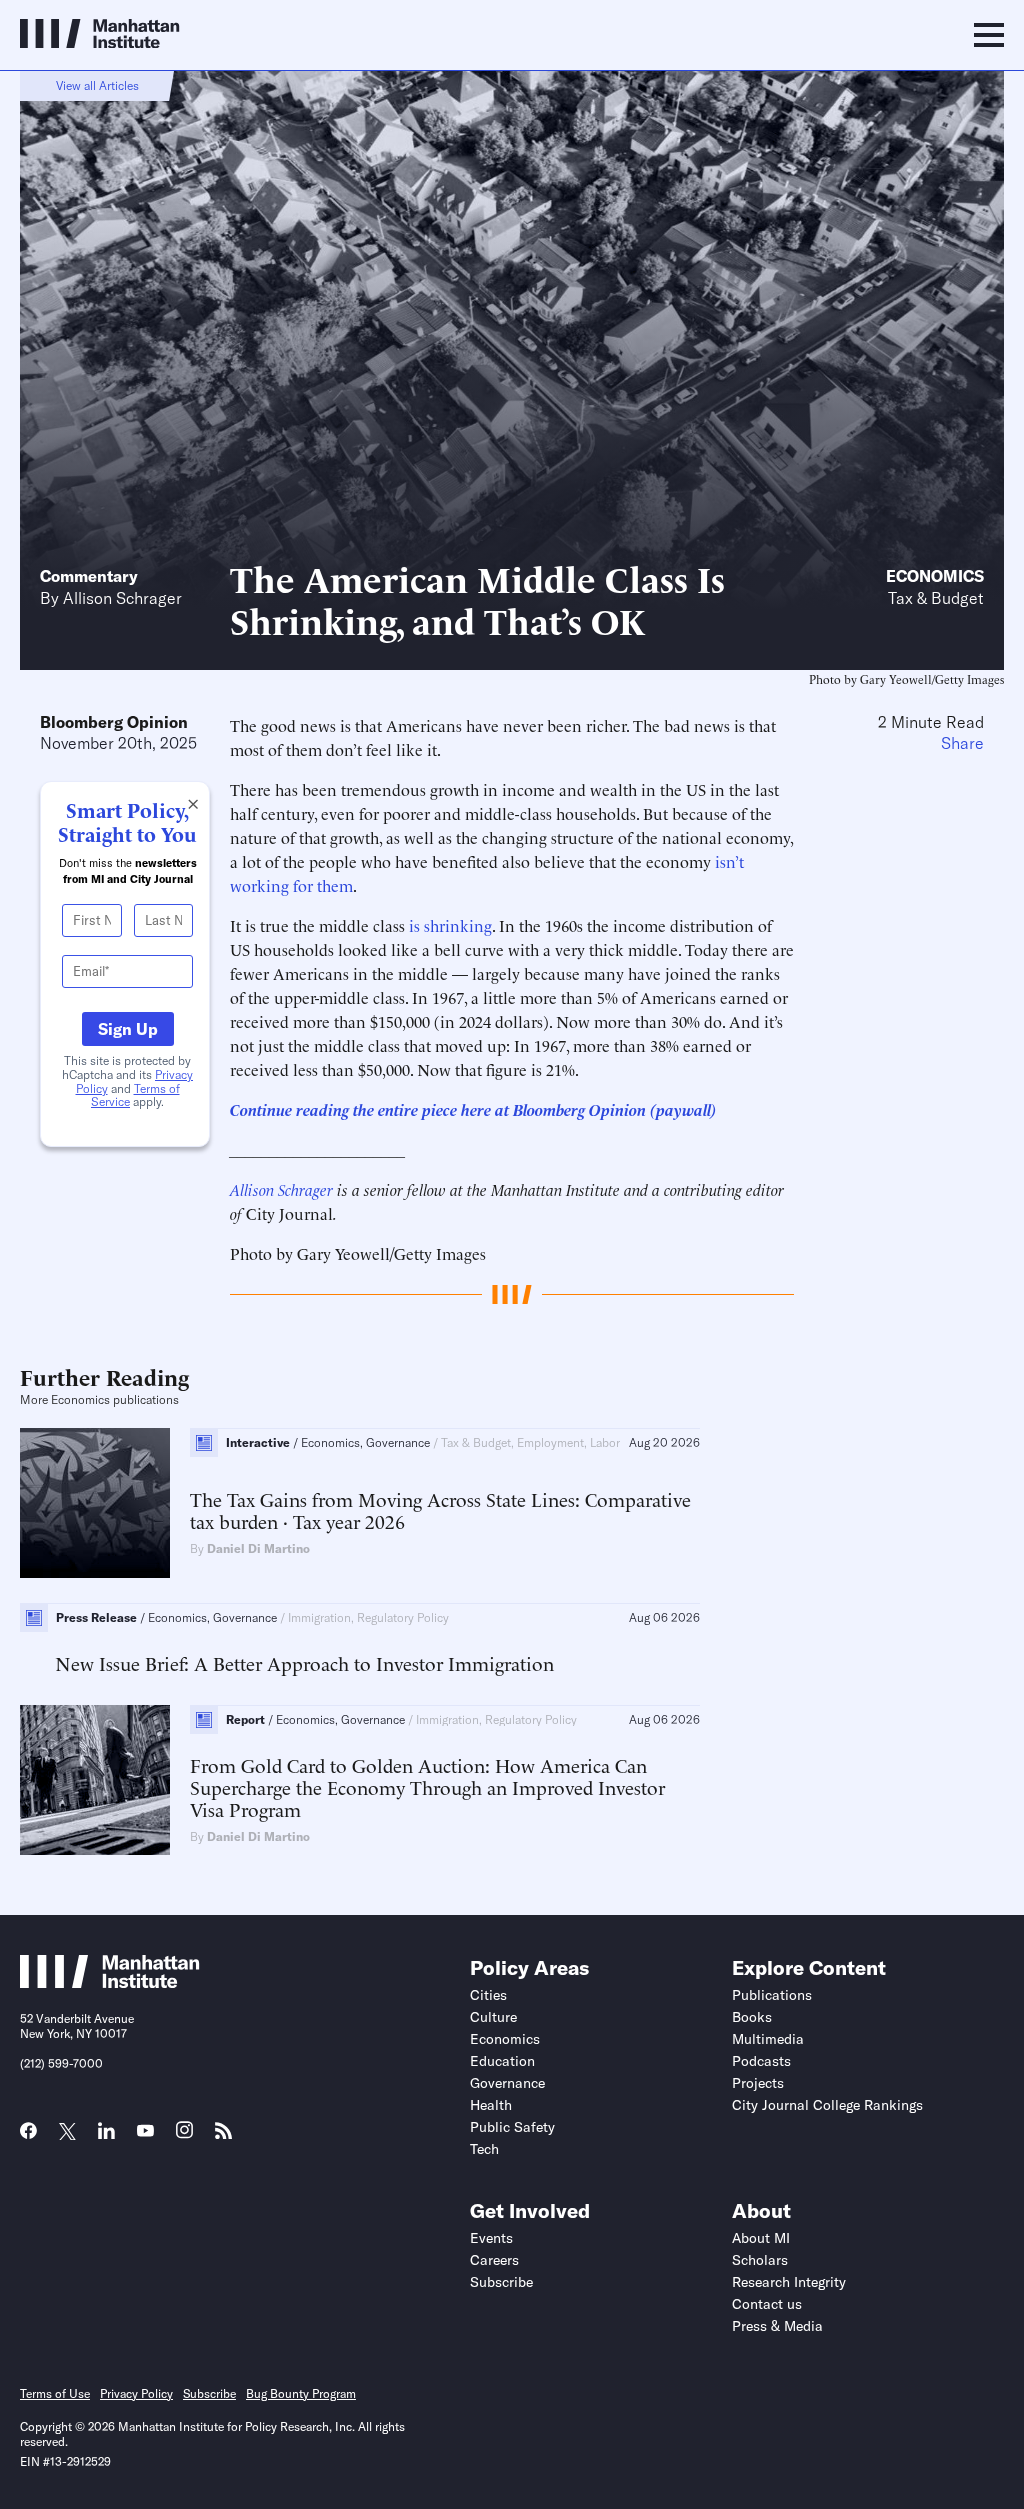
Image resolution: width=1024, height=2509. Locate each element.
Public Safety (512, 2127)
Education (502, 2061)
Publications (772, 1995)
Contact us (767, 2304)
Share (962, 743)
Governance (507, 2083)
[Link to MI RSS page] (223, 2137)
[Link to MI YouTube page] (145, 2133)
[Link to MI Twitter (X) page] (67, 2133)
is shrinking (450, 925)
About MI (761, 2238)
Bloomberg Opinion (114, 722)
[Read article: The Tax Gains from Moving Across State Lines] (95, 1503)
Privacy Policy (136, 2393)
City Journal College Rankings (827, 2105)
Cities (488, 1995)
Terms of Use (55, 2393)
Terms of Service (135, 1095)
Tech (484, 2149)
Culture (493, 2017)
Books (752, 2017)
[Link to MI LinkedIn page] (106, 2137)
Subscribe (501, 2282)
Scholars (760, 2260)
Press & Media (777, 2326)
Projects (758, 2083)
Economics (935, 576)
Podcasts (761, 2061)
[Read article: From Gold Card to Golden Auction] (95, 1780)
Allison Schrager (122, 598)
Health (491, 2105)
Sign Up (128, 1029)
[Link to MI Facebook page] (28, 2137)
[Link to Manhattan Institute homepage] (110, 1982)
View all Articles (97, 85)
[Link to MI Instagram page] (184, 2137)
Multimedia (768, 2039)
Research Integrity (789, 2282)
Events (491, 2238)
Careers (494, 2260)
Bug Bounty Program (301, 2393)
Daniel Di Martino (258, 1548)
